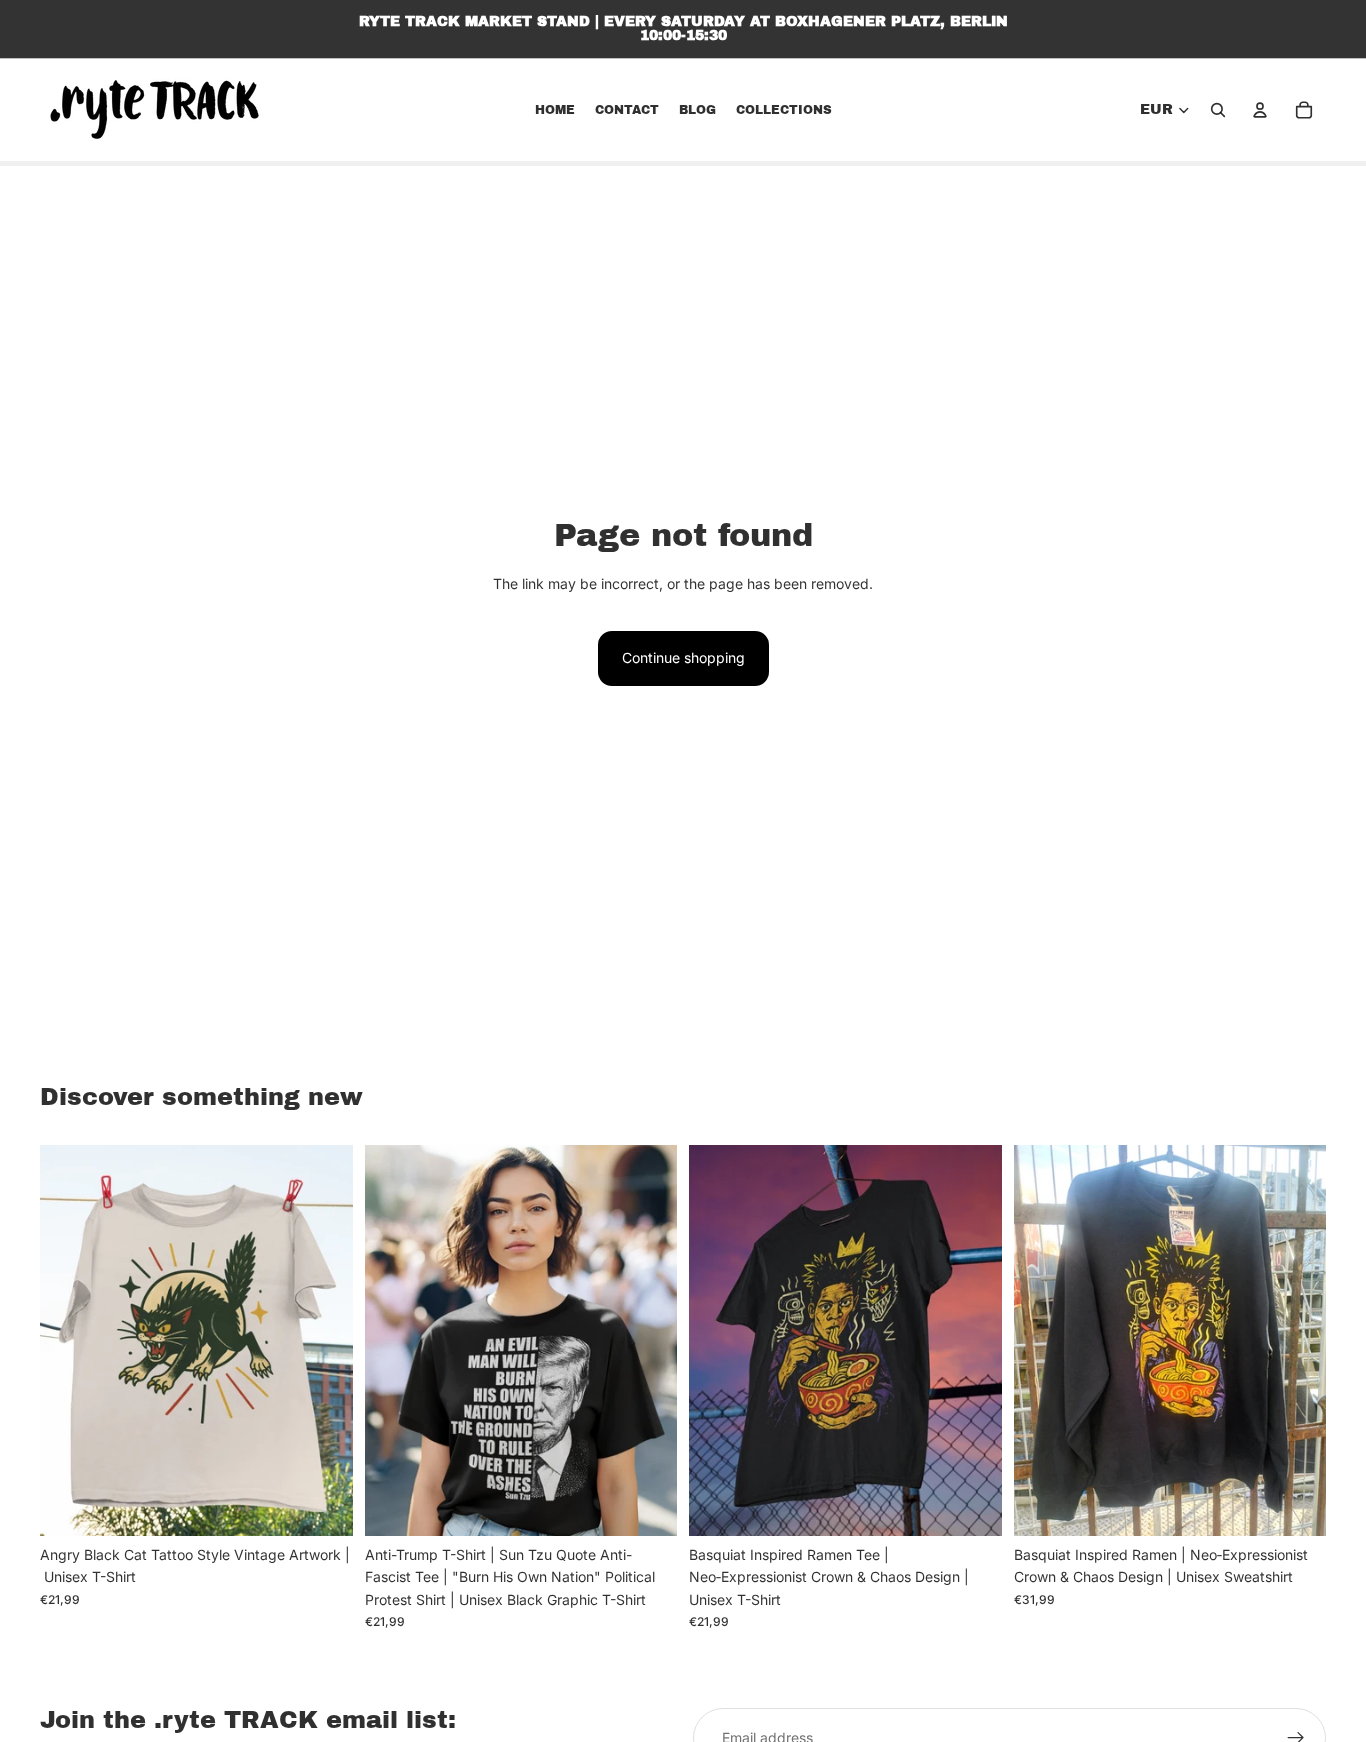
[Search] (1218, 110)
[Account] (1260, 110)
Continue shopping (683, 657)
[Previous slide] (70, 1341)
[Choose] (322, 1505)
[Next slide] (323, 1341)
